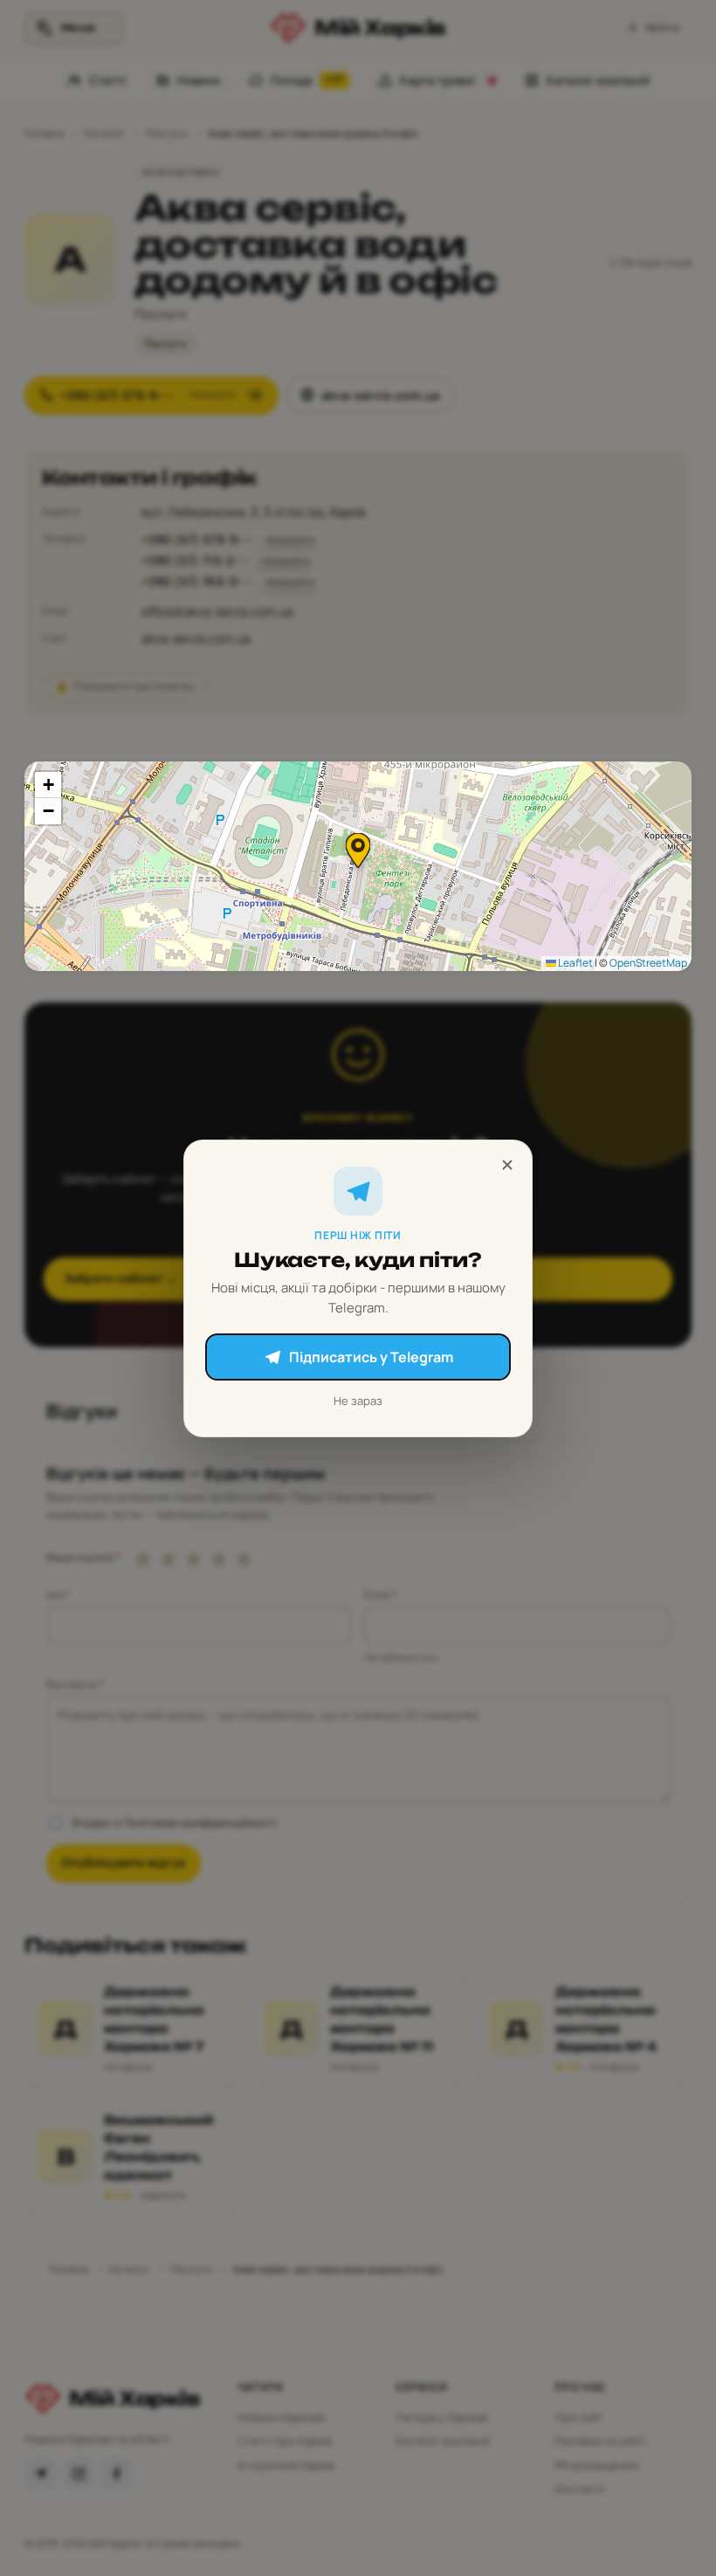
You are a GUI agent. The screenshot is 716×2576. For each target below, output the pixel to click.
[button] (358, 851)
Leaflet (575, 963)
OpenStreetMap (648, 963)
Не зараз (358, 1401)
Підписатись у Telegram (371, 1357)
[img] (358, 866)
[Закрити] (507, 1165)
